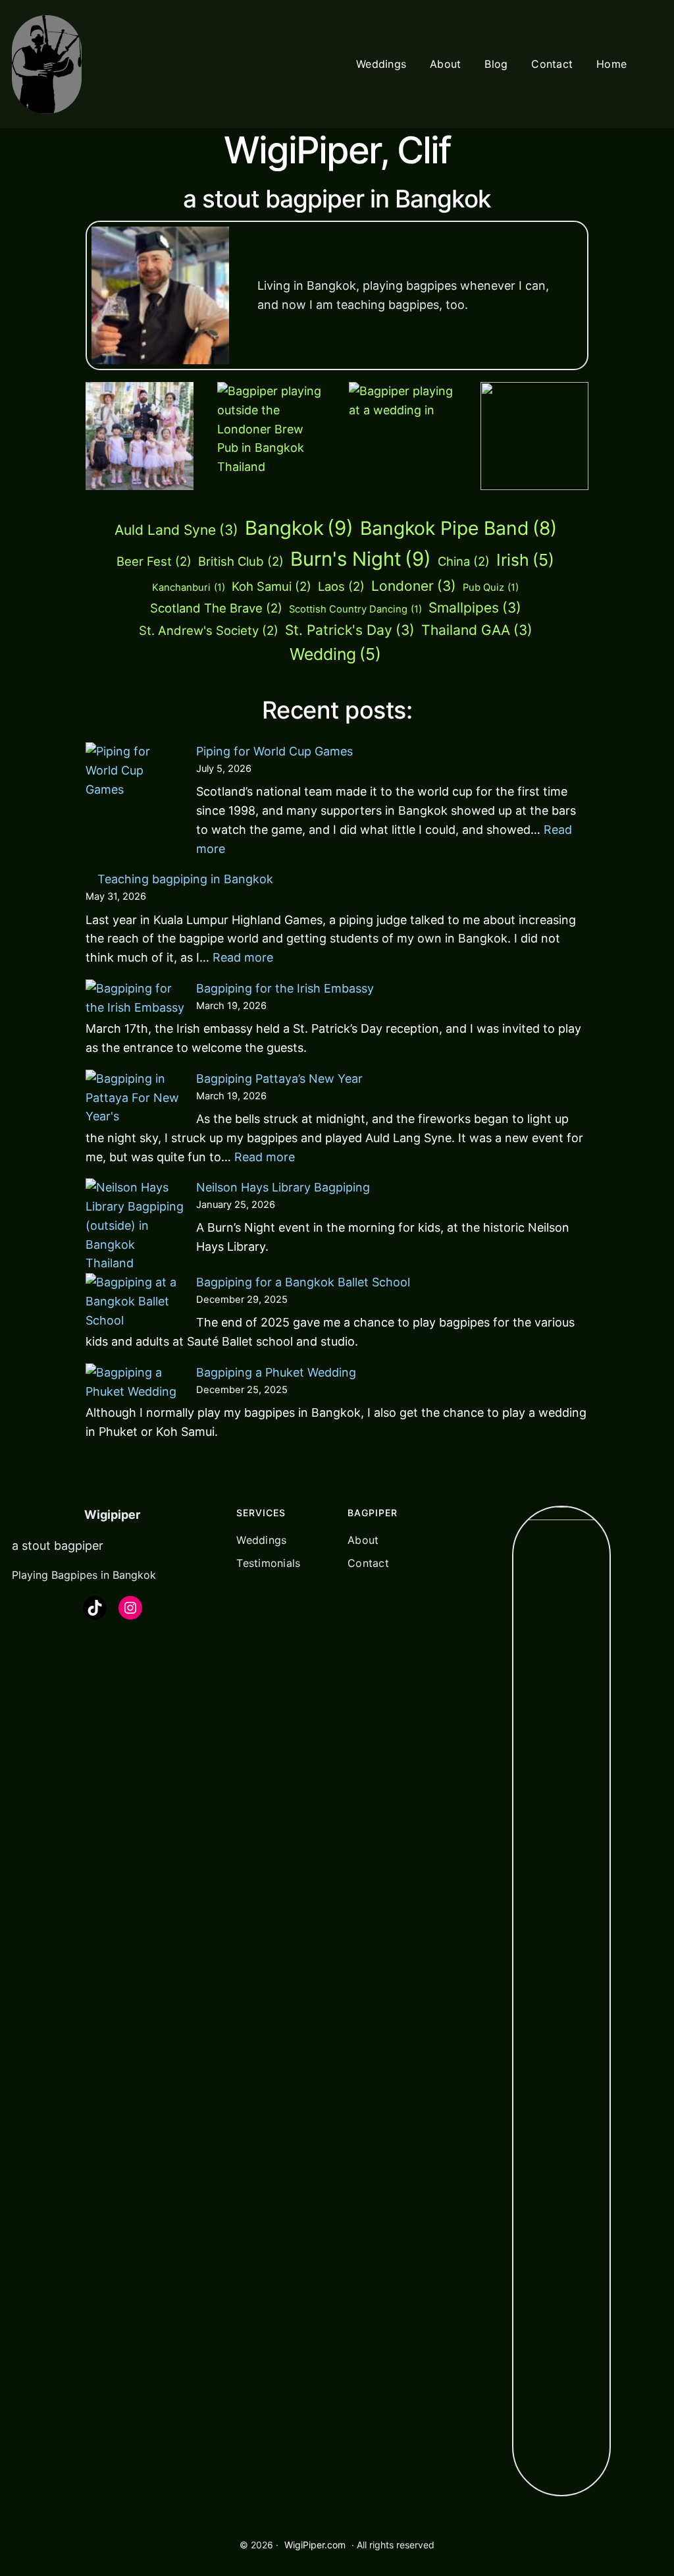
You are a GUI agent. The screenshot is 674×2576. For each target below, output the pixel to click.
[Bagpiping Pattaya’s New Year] (135, 1098)
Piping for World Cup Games (274, 751)
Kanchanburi (189, 588)
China (464, 561)
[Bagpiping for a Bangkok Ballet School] (135, 1302)
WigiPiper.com (315, 2545)
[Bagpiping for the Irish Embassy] (135, 999)
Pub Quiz (491, 588)
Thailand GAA (477, 630)
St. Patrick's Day (350, 630)
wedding (335, 654)
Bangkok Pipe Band (458, 528)
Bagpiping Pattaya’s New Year (279, 1079)
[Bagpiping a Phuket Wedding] (135, 1383)
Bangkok (299, 528)
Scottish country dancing (355, 609)
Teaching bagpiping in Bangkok (185, 879)
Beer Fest (154, 561)
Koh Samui (272, 586)
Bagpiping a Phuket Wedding (276, 1372)
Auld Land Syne (176, 530)
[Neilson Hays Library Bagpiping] (135, 1226)
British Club (241, 561)
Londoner (414, 586)
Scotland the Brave (216, 608)
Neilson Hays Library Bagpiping (283, 1187)
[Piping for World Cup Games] (135, 792)
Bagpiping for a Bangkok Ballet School (303, 1282)
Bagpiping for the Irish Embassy (285, 988)
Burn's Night (361, 559)
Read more (243, 957)
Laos (341, 586)
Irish (525, 560)
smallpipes (475, 608)
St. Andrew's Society (209, 630)
